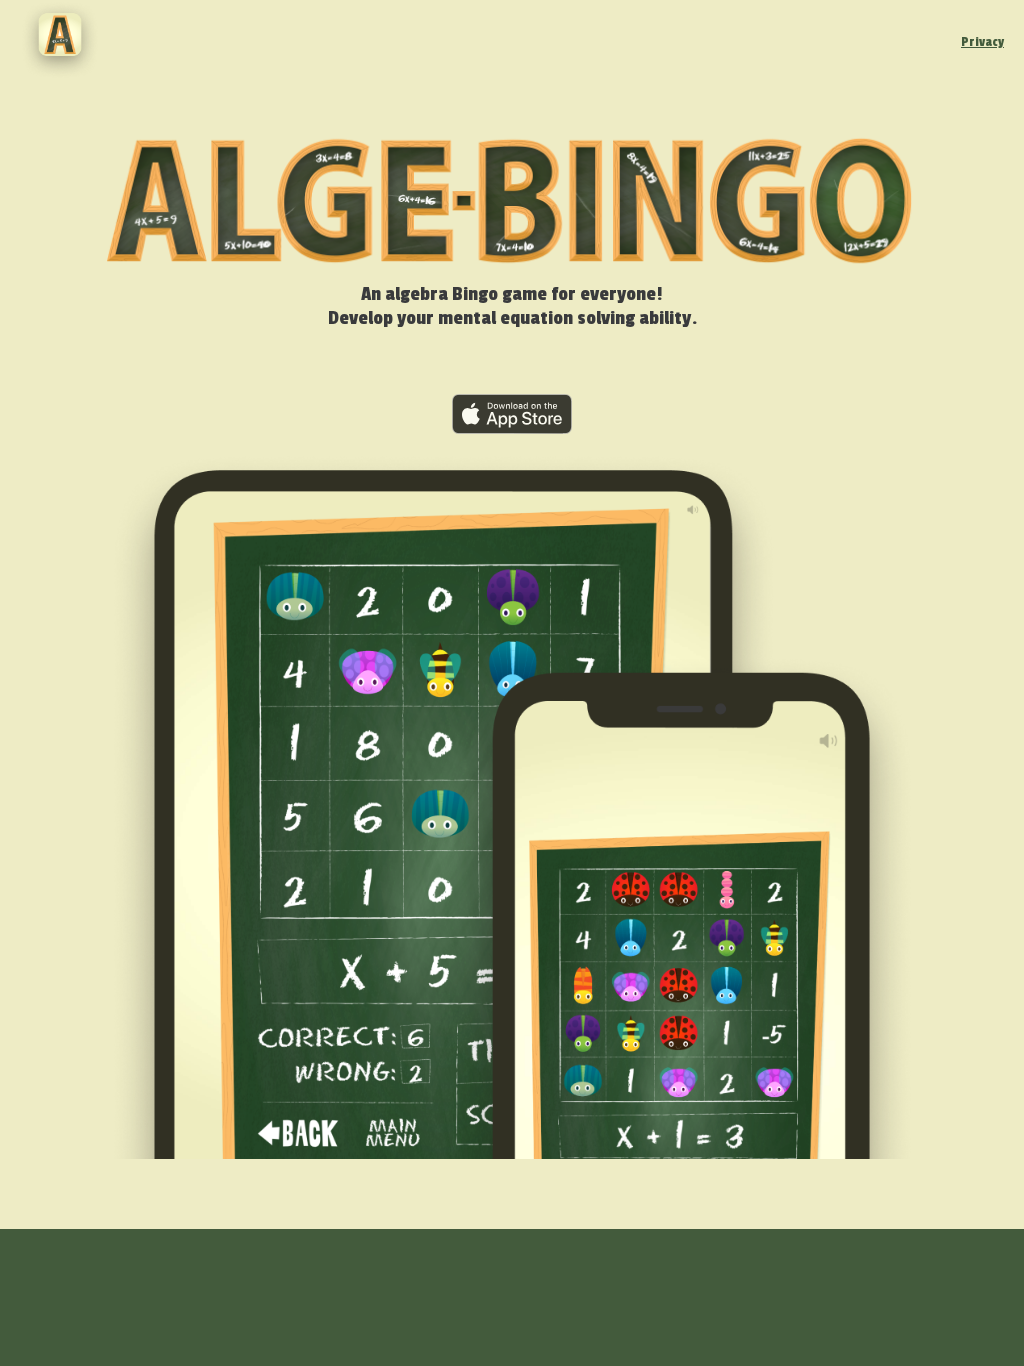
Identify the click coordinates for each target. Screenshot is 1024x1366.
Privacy (982, 42)
